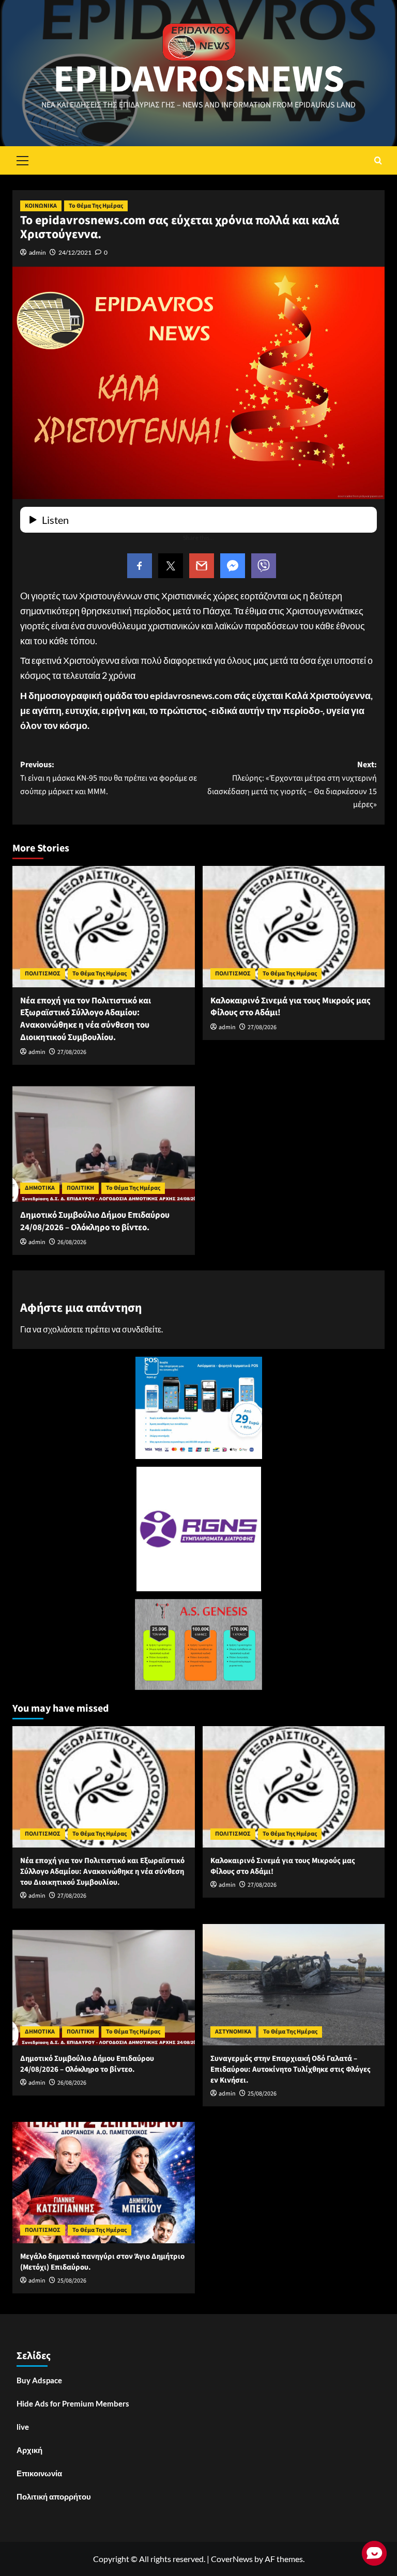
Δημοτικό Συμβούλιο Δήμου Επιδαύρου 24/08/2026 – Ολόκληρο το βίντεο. (95, 1221)
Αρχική (29, 2450)
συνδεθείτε (142, 1329)
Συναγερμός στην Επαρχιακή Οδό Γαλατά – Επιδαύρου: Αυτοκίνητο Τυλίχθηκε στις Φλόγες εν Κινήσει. (291, 2069)
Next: (292, 785)
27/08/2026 (72, 1052)
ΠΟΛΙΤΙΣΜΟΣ (43, 974)
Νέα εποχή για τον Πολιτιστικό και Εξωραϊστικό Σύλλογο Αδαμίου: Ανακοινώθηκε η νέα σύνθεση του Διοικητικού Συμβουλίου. (86, 1019)
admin (37, 252)
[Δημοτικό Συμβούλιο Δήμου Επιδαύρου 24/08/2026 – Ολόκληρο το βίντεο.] (104, 1141)
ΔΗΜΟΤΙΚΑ (40, 1188)
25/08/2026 (262, 2094)
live (23, 2427)
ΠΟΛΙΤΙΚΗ (80, 1188)
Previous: (109, 778)
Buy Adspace (39, 2380)
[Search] (378, 160)
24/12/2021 (75, 252)
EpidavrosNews (199, 80)
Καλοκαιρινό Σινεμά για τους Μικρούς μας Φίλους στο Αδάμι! (291, 1007)
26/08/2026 (72, 1242)
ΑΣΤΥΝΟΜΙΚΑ (233, 2032)
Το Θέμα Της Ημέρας (96, 206)
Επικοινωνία (39, 2473)
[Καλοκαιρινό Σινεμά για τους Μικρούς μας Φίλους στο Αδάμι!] (294, 927)
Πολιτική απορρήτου (54, 2496)
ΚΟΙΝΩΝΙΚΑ (41, 206)
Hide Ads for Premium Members (73, 2403)
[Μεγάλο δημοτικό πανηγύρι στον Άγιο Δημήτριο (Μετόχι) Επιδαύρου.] (104, 2183)
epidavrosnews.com (191, 695)
